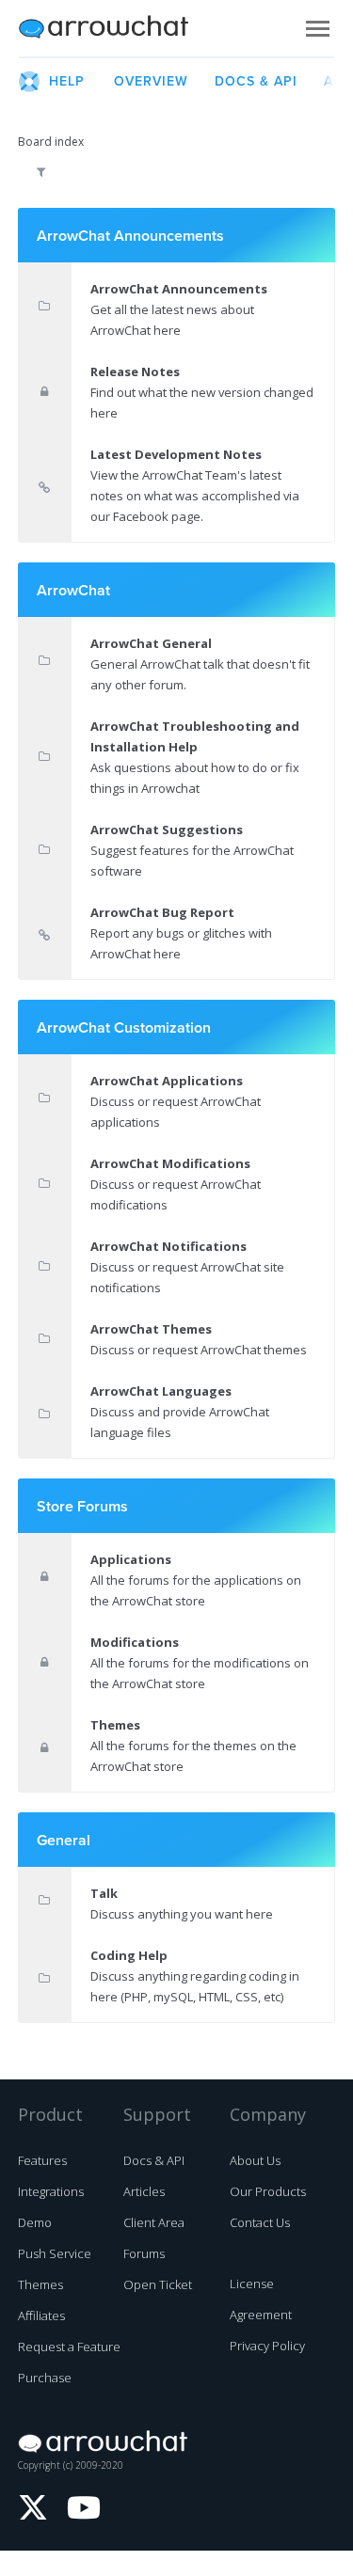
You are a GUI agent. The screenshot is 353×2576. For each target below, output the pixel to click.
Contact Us (260, 2222)
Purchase (45, 2378)
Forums (144, 2253)
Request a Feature (69, 2347)
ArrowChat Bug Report (162, 912)
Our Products (268, 2191)
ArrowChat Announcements (130, 236)
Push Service (55, 2253)
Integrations (51, 2191)
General (64, 1841)
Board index (51, 142)
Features (42, 2160)
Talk (104, 1893)
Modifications (135, 1642)
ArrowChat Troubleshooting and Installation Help (195, 736)
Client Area (154, 2222)
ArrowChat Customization (124, 1028)
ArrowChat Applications (167, 1081)
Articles (144, 2191)
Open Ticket (158, 2284)
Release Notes (135, 371)
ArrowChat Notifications (168, 1246)
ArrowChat (116, 28)
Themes (115, 1725)
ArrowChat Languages (161, 1391)
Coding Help (129, 1955)
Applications (131, 1559)
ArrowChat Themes (151, 1329)
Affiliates (41, 2315)
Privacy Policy (267, 2346)
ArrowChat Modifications (170, 1163)
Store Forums (82, 1507)
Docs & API (154, 2160)
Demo (35, 2222)
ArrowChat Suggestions (167, 830)
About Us (255, 2160)
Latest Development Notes (176, 454)
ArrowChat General (151, 643)
